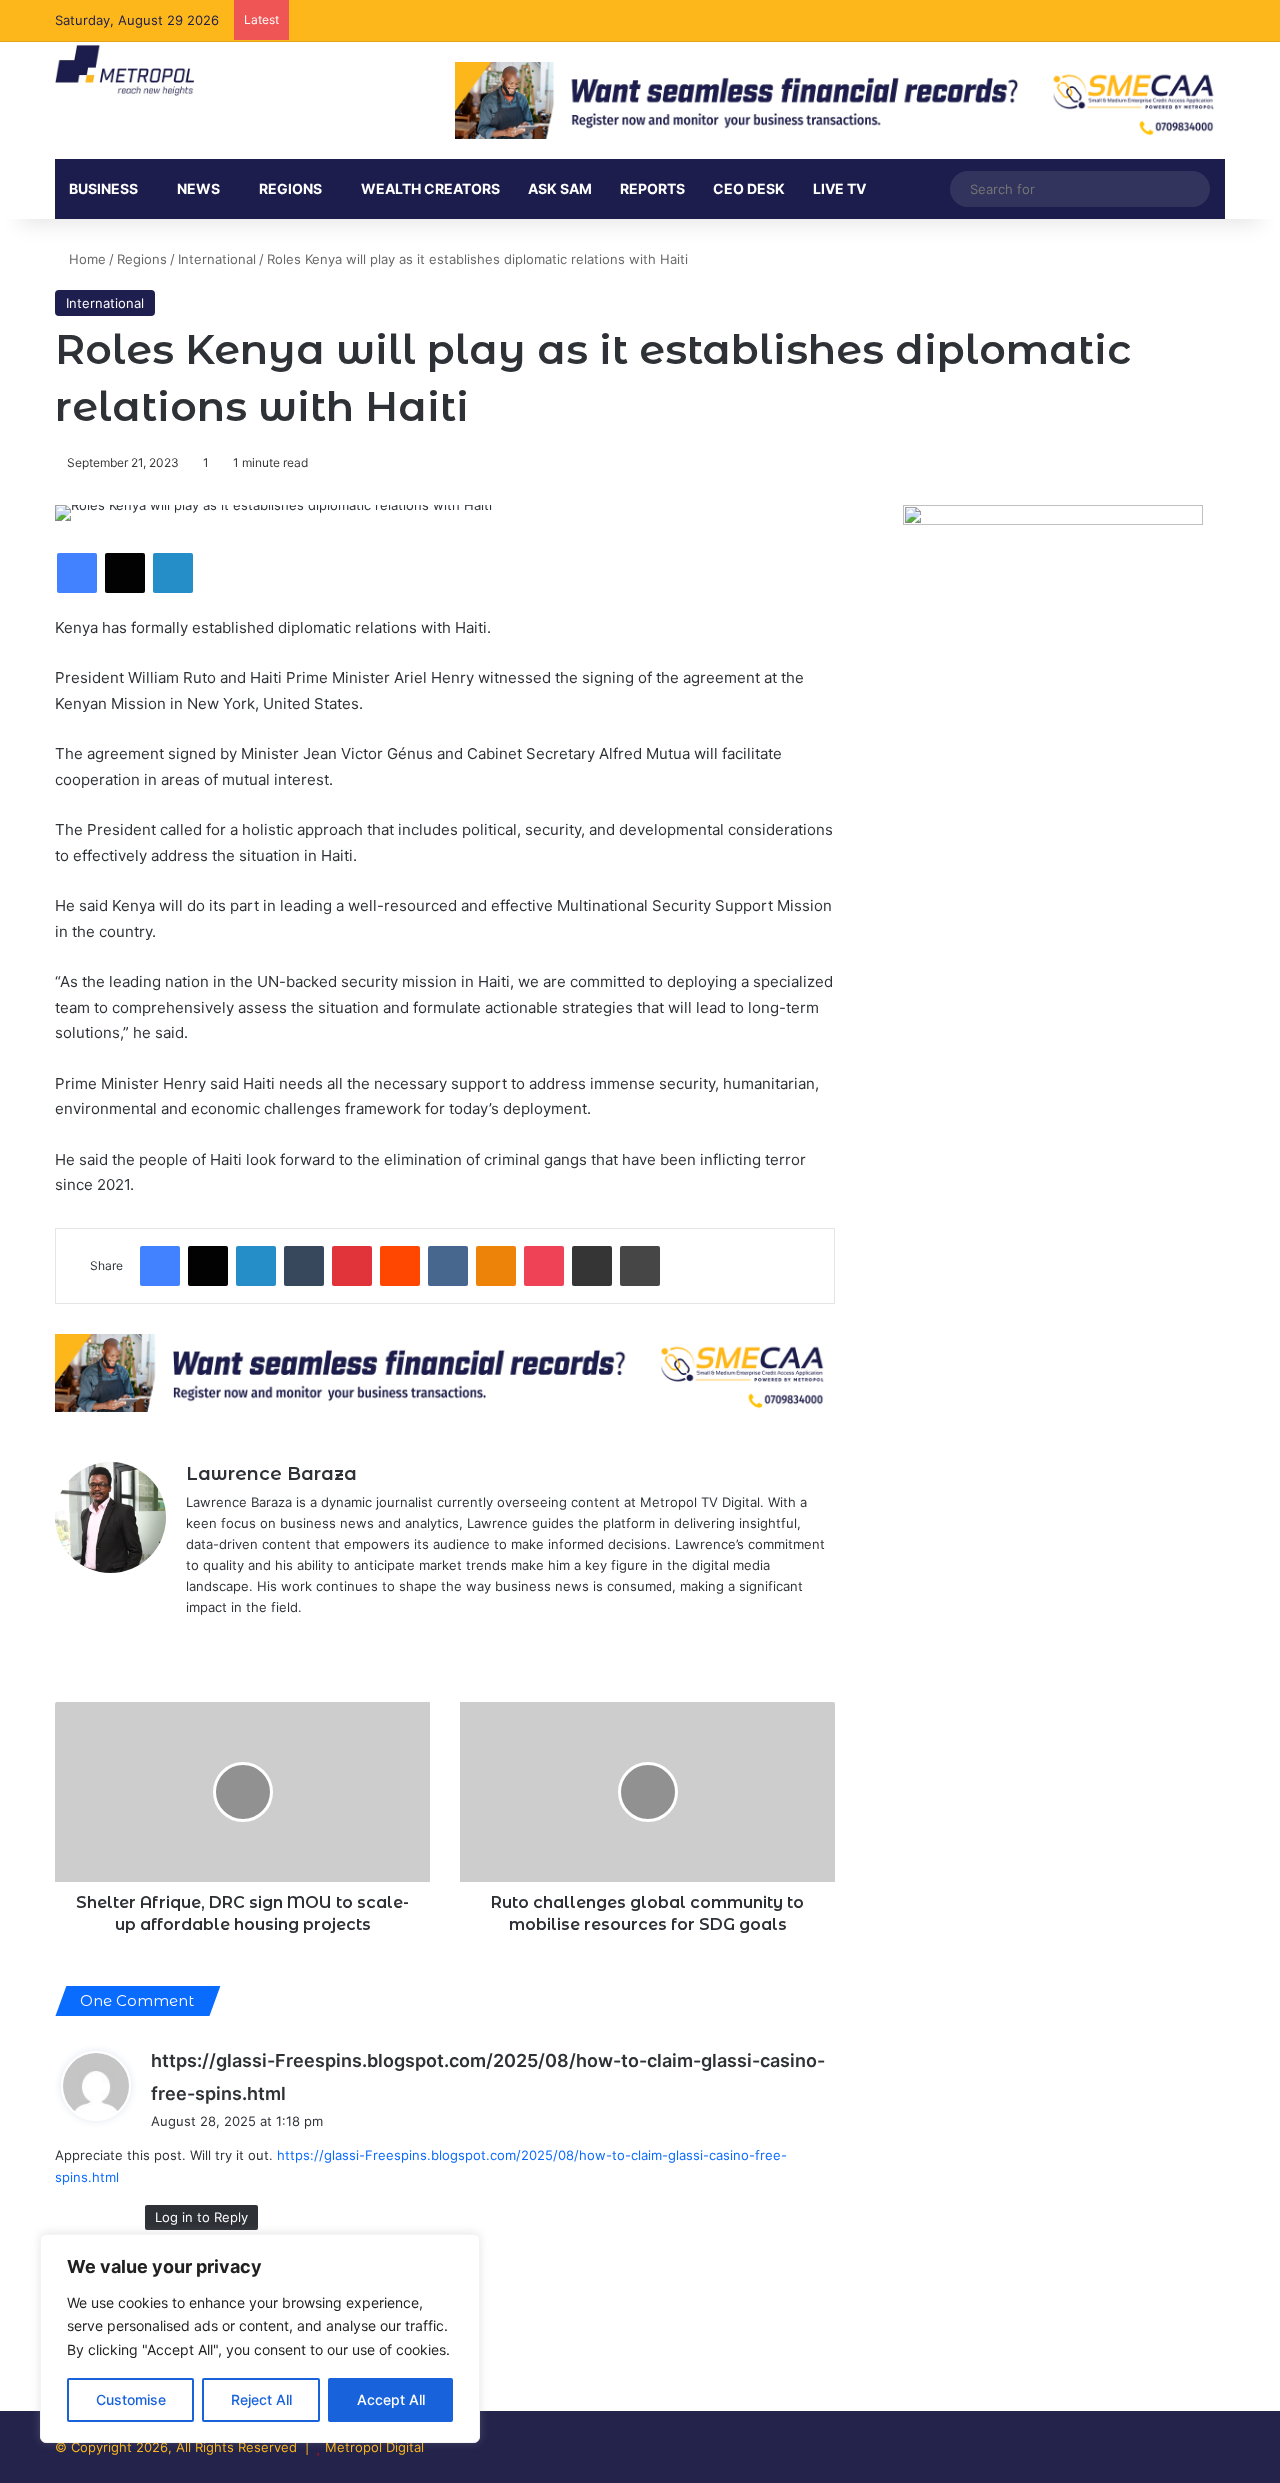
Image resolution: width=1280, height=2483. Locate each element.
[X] (198, 1640)
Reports (652, 188)
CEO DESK (749, 188)
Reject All (261, 2399)
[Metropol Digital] (124, 71)
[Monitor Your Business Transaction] (445, 1371)
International (217, 259)
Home (85, 259)
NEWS (198, 188)
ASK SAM (560, 188)
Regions (290, 188)
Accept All (391, 2399)
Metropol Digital (374, 2447)
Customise (131, 2399)
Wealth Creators (430, 188)
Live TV (839, 188)
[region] (260, 2338)
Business (103, 188)
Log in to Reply (201, 2217)
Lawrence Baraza (271, 1474)
